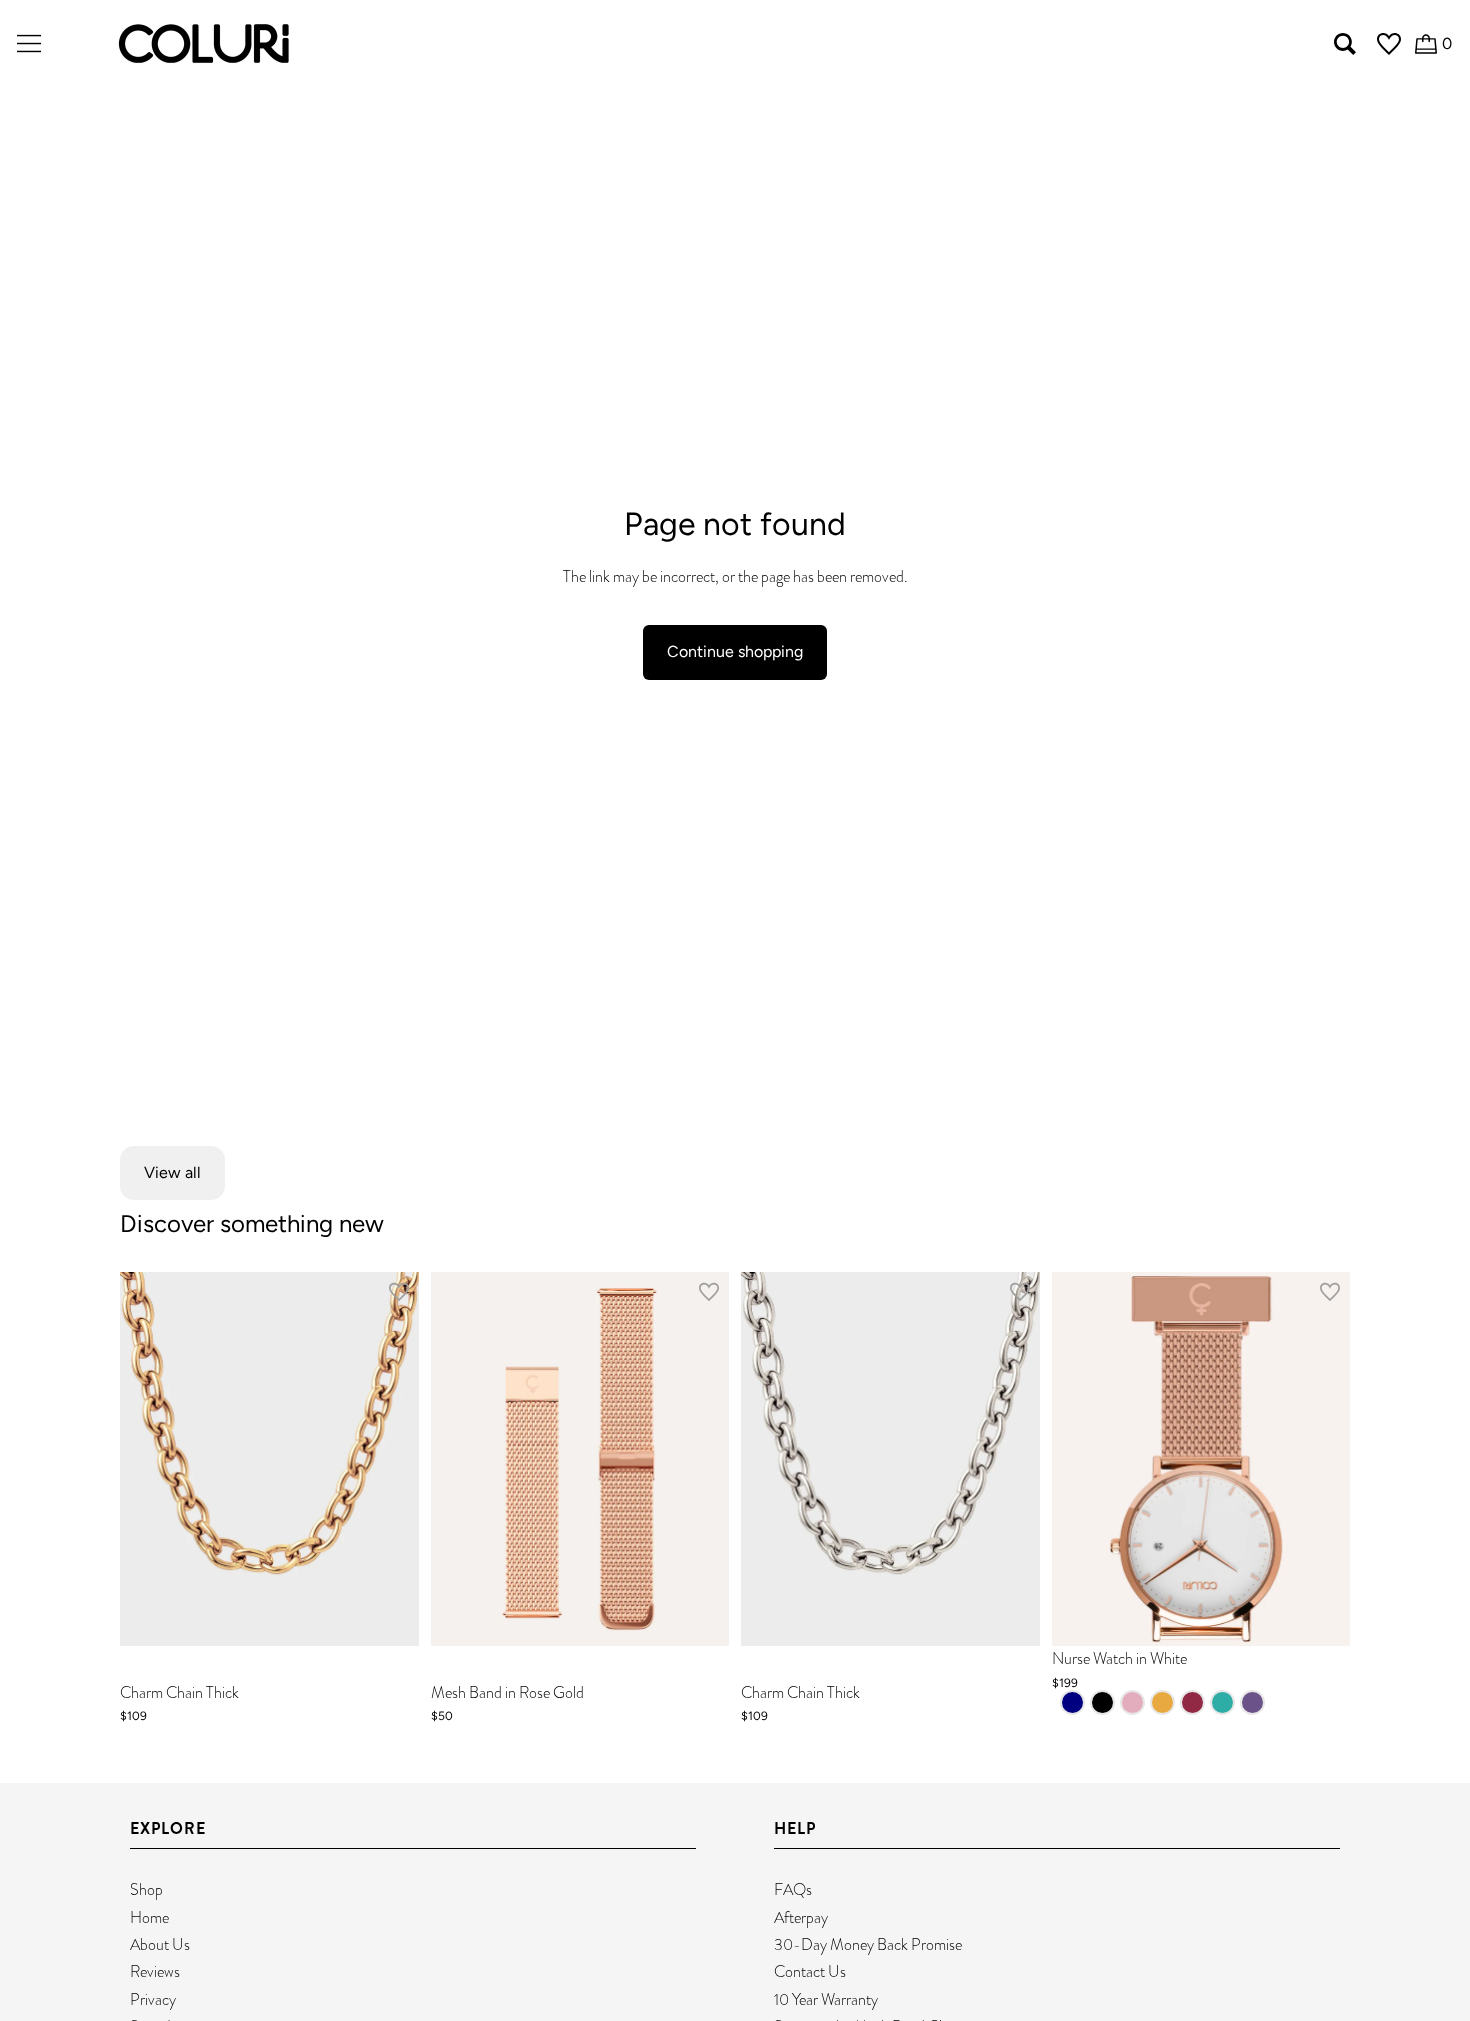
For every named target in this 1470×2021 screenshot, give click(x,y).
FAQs (793, 1889)
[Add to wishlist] (399, 1296)
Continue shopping (735, 651)
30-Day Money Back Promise (868, 1944)
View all (172, 1172)
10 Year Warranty (826, 1999)
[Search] (1345, 44)
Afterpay (801, 1917)
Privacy (153, 1999)
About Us (160, 1944)
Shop (146, 1889)
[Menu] (29, 44)
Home (149, 1917)
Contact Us (810, 1971)
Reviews (155, 1971)
